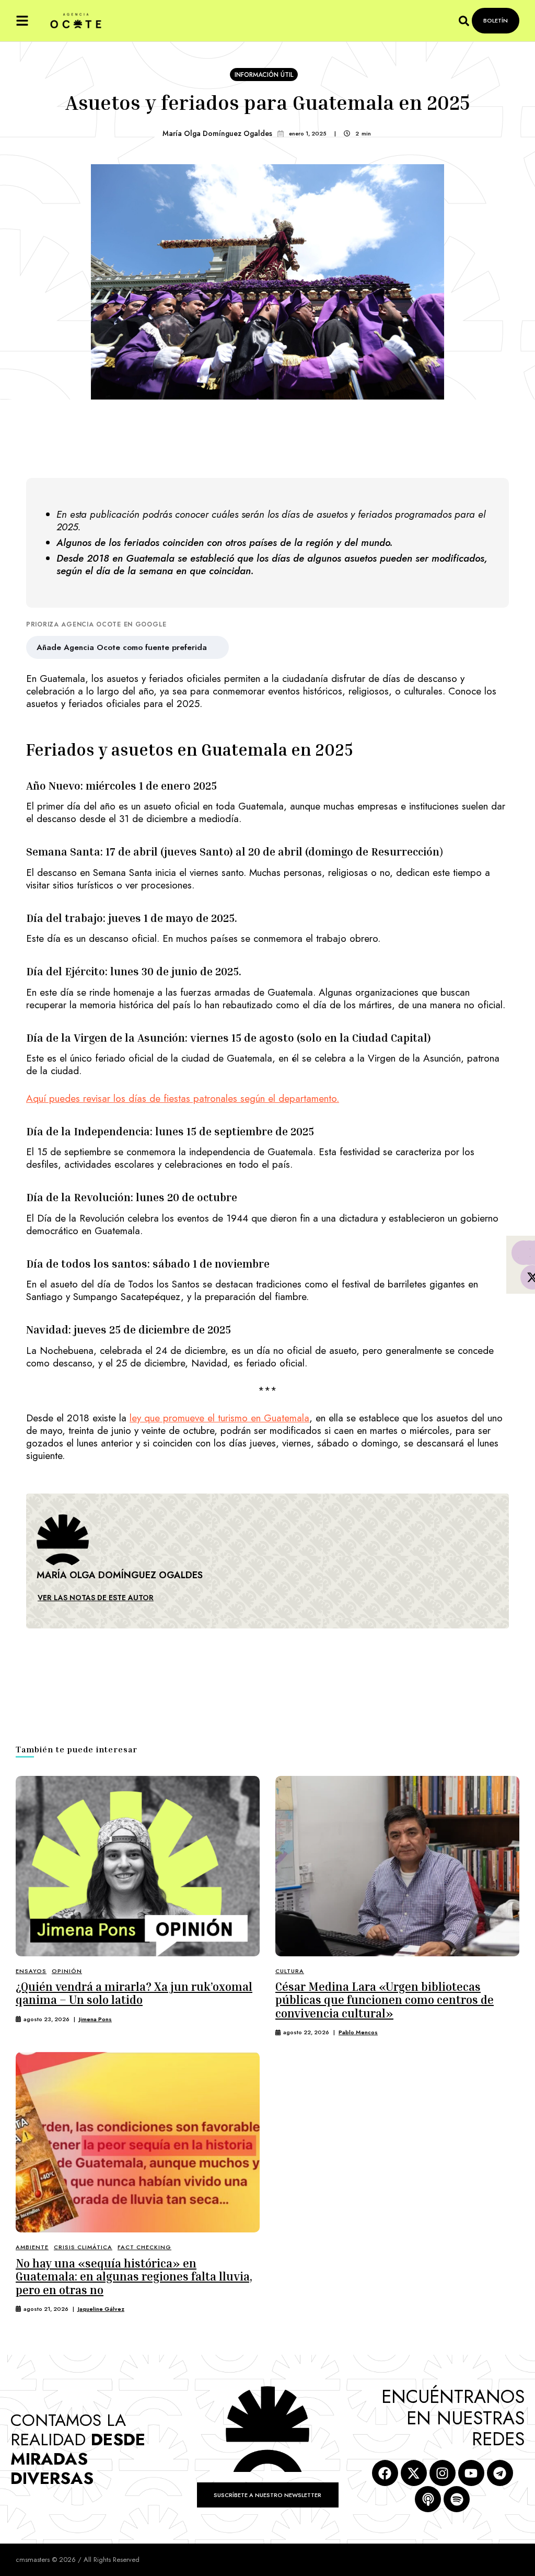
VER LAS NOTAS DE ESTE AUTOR (96, 1598)
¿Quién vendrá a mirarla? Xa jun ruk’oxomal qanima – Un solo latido (134, 1993)
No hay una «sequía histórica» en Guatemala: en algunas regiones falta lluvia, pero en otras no (134, 2277)
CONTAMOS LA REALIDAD (78, 2449)
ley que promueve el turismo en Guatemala (219, 1418)
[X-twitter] (414, 2473)
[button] (22, 21)
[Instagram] (443, 2473)
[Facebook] (385, 2473)
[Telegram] (500, 2473)
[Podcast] (428, 2499)
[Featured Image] (138, 1866)
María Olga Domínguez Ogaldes (217, 133)
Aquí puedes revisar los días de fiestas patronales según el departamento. (183, 1098)
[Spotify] (457, 2499)
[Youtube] (471, 2473)
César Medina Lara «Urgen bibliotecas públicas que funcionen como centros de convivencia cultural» (385, 2000)
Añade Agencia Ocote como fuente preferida (122, 647)
